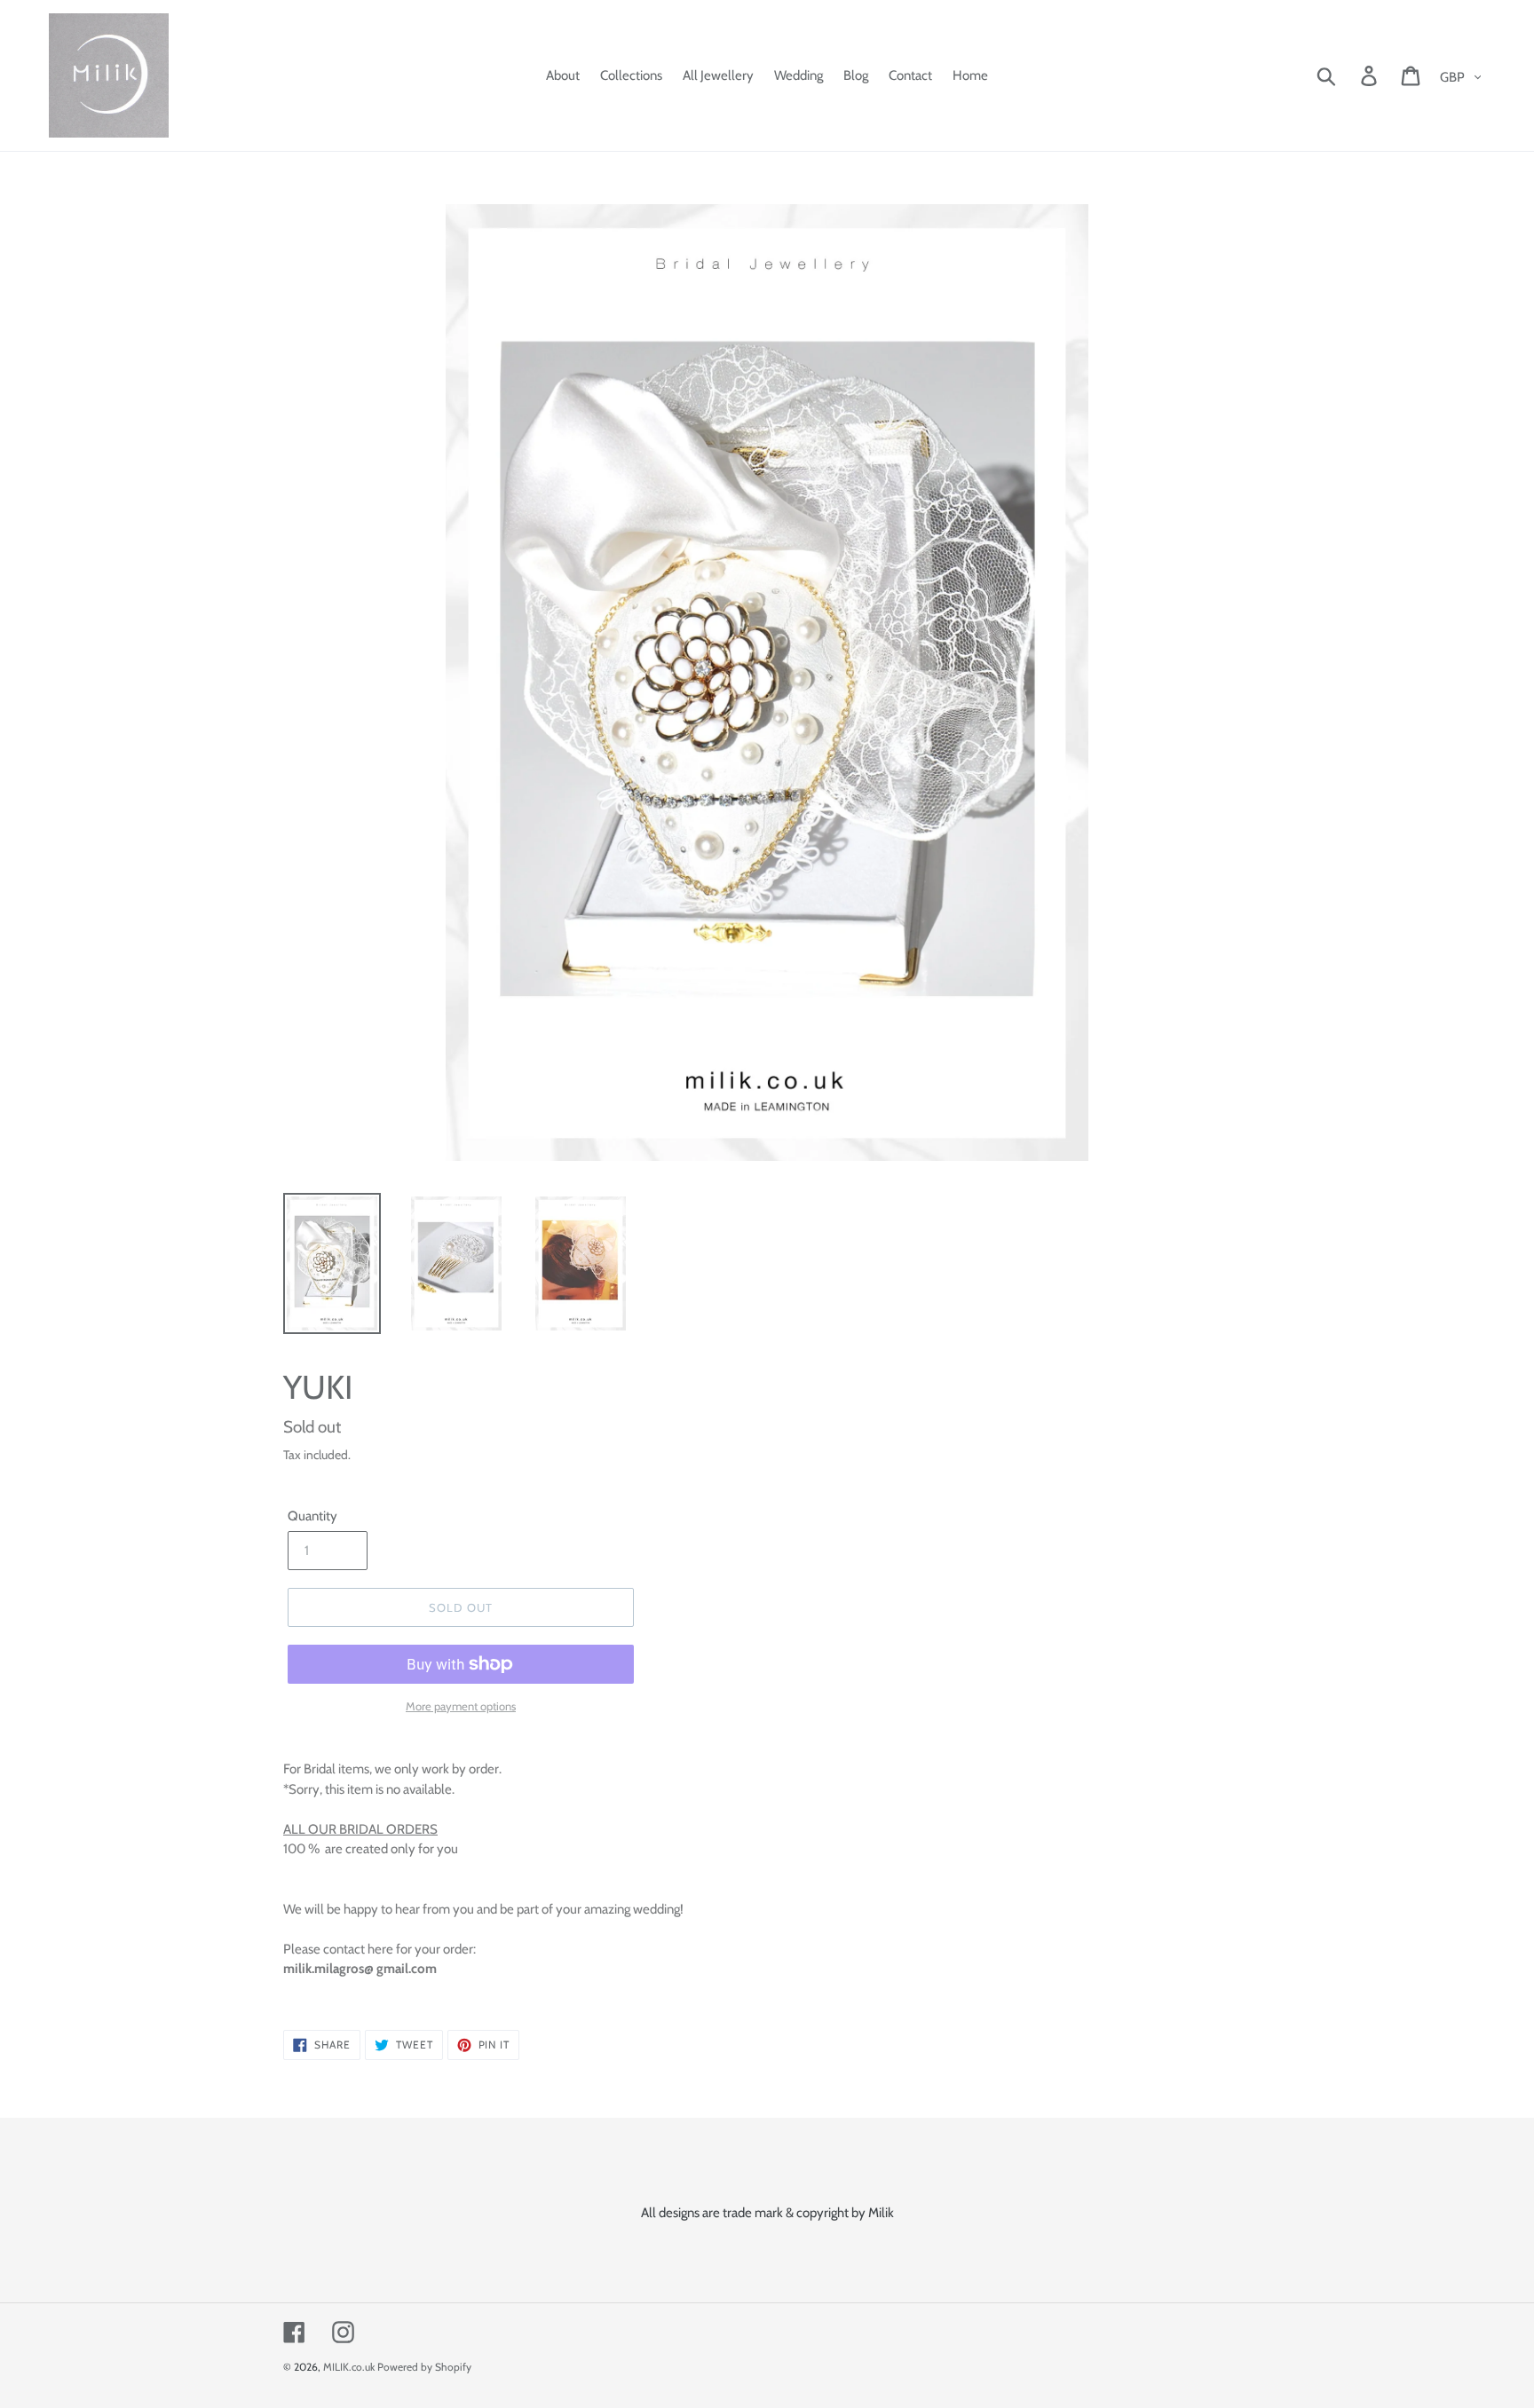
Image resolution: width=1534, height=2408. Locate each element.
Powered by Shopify (424, 2367)
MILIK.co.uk (349, 2367)
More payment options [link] (461, 1706)
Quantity (312, 1516)
